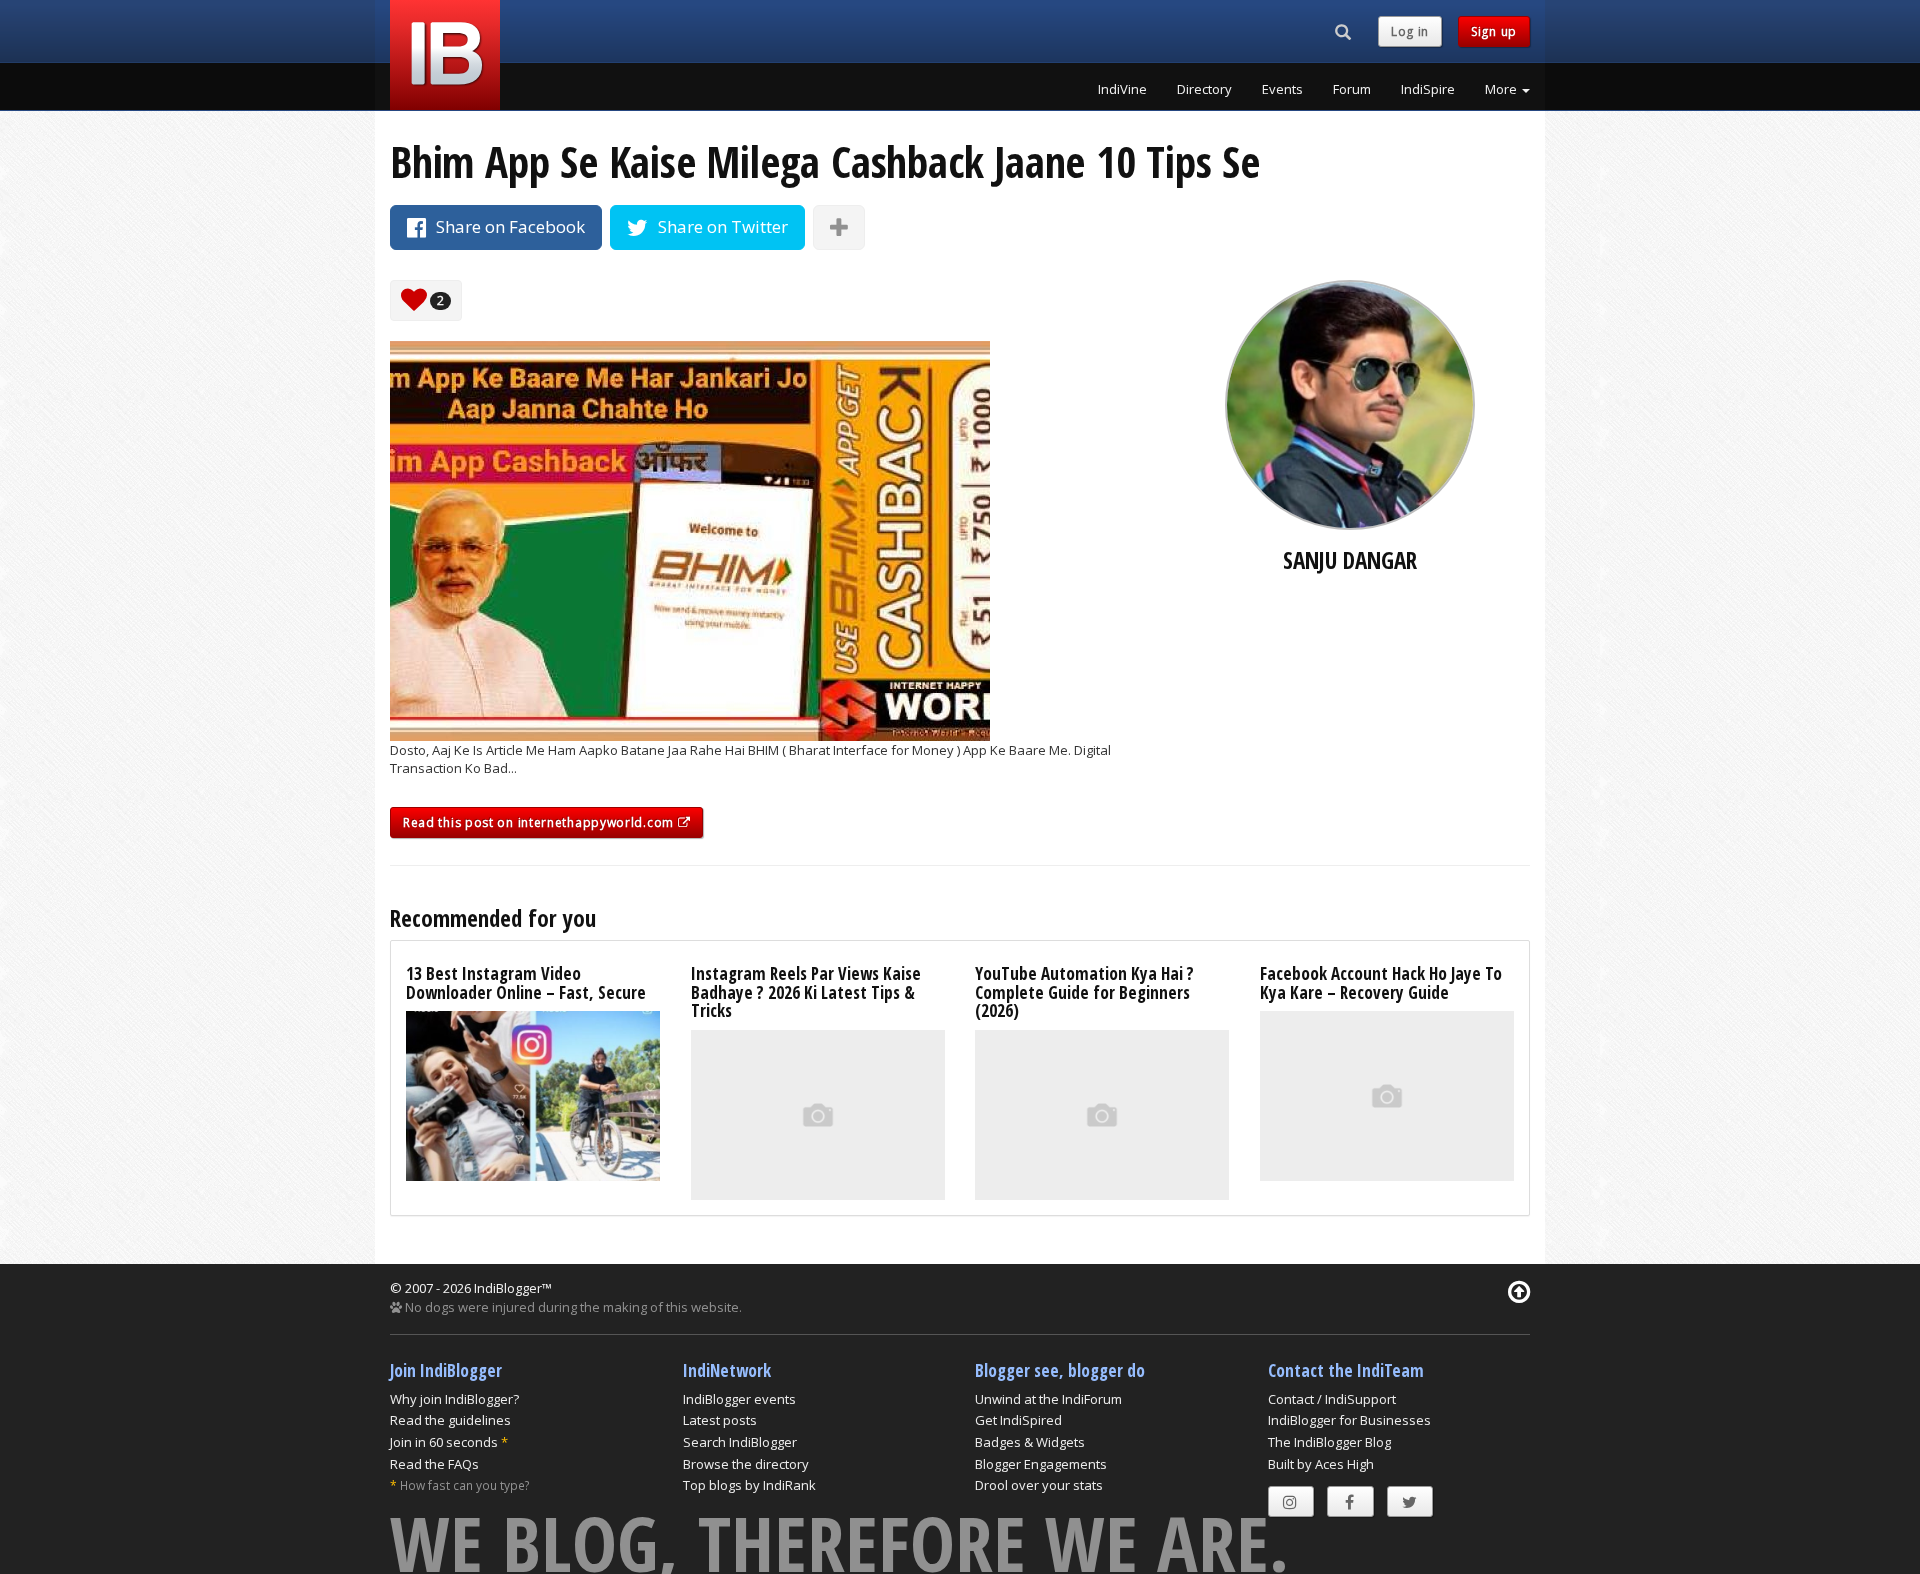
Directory (1204, 89)
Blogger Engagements (1041, 1464)
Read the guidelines (450, 1420)
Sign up (1494, 31)
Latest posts (720, 1420)
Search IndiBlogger (740, 1442)
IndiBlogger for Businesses (1349, 1420)
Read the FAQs (434, 1464)
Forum (1352, 89)
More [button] (1502, 89)
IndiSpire (1428, 89)
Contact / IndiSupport (1332, 1399)
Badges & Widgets (1030, 1442)
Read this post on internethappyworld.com (540, 822)
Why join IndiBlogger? (454, 1399)
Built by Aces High (1321, 1464)
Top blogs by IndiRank (749, 1485)
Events (1282, 89)
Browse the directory (746, 1464)
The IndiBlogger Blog (1329, 1442)
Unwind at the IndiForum (1048, 1399)
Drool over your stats (1039, 1485)
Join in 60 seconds (444, 1442)
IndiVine (1122, 89)
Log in (1410, 31)
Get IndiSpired (1018, 1420)
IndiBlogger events (739, 1399)
